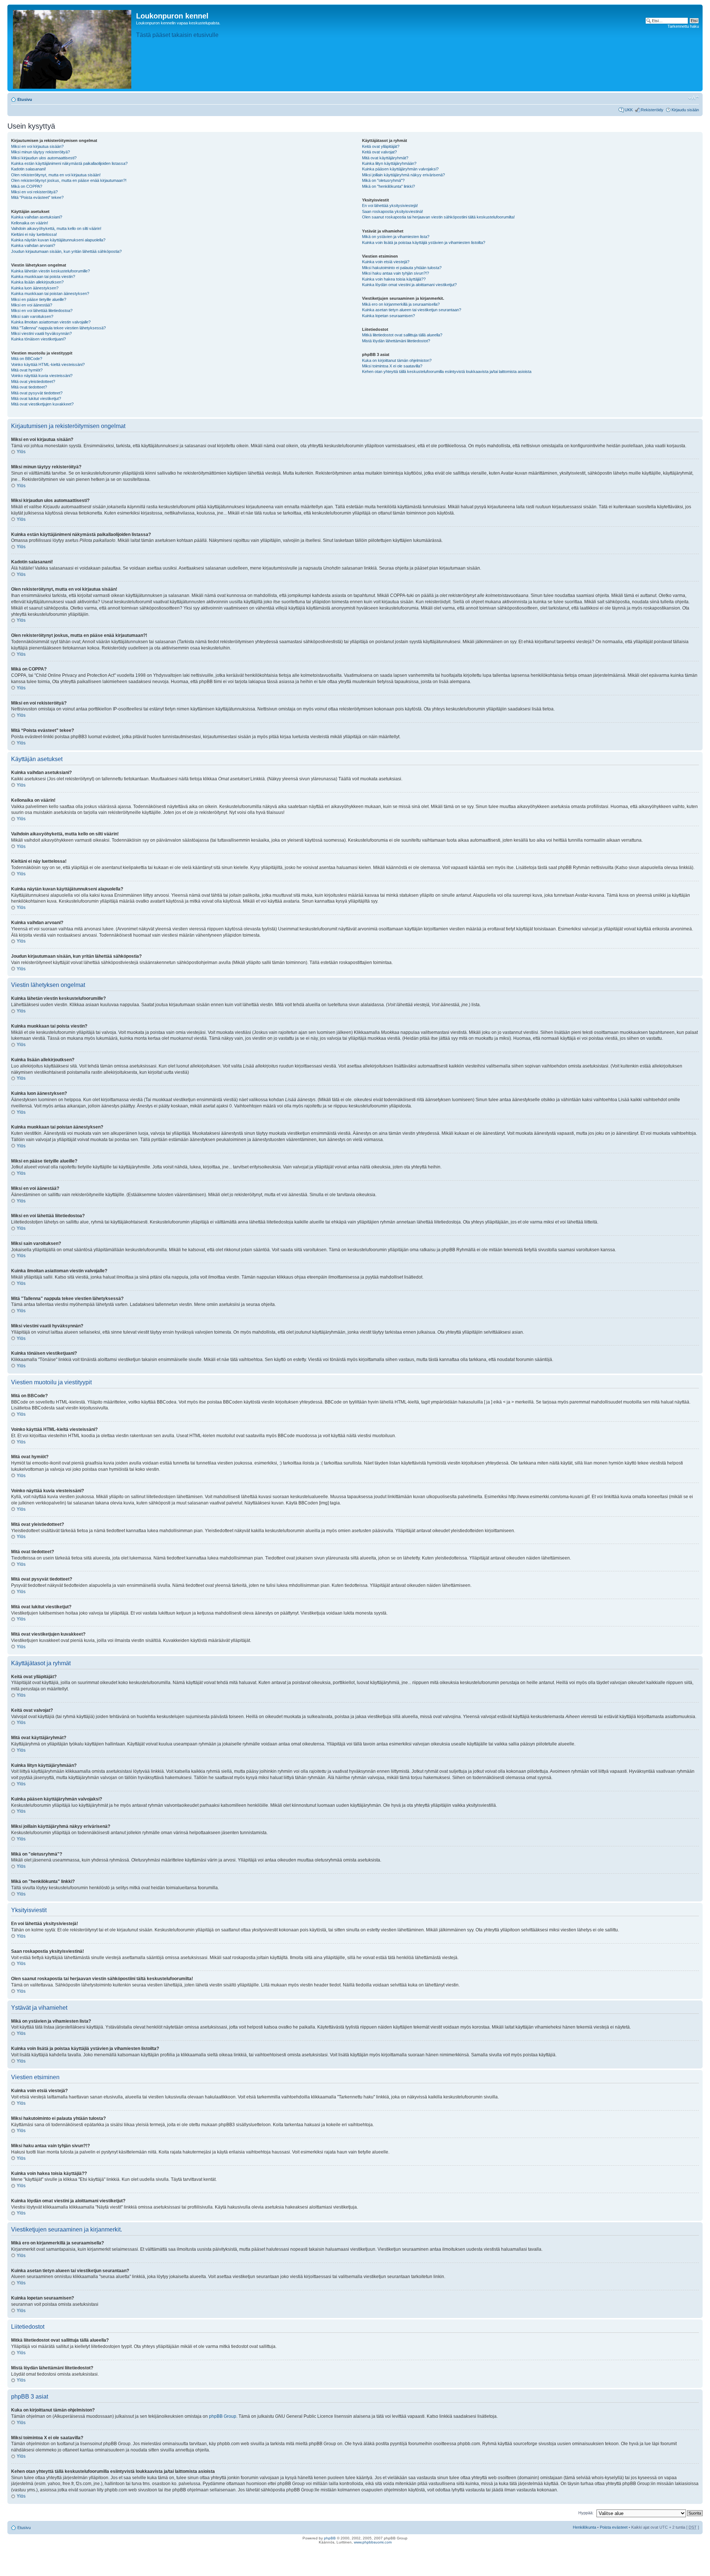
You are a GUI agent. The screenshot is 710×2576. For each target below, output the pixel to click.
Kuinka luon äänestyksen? (35, 288)
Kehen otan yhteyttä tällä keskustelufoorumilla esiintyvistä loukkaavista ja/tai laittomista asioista (447, 371)
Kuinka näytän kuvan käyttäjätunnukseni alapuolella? (58, 240)
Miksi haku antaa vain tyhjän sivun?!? (395, 273)
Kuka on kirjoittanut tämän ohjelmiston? (397, 360)
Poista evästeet (614, 2527)
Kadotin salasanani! (28, 169)
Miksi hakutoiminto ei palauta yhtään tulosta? (402, 268)
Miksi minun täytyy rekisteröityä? (40, 152)
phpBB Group (223, 2416)
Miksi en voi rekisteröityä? (34, 192)
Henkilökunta (584, 2527)
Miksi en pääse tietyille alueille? (39, 299)
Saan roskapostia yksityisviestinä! (393, 211)
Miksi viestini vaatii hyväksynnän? (41, 333)
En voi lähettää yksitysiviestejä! (390, 206)
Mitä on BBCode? (27, 359)
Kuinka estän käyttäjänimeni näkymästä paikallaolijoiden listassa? (69, 163)
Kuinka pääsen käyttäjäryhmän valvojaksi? (400, 169)
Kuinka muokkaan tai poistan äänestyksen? (50, 293)
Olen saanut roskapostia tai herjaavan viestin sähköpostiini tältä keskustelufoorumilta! (438, 217)
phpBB (330, 2538)
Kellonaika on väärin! (30, 223)
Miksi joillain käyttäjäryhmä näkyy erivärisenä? (403, 175)
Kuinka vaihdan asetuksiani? (37, 217)
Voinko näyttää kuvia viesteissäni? (42, 376)
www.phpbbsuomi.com (373, 2542)
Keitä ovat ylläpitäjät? (381, 146)
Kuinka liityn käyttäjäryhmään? (389, 163)
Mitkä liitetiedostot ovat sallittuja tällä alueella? (402, 335)
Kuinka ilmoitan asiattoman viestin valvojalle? (51, 322)
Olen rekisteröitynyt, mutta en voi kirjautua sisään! (56, 175)
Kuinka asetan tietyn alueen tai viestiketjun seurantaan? (412, 310)
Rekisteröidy (652, 110)
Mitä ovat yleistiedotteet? (33, 381)
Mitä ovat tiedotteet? (29, 387)
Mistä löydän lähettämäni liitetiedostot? (396, 341)
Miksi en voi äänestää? (32, 305)
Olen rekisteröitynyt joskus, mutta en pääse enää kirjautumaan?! (69, 180)
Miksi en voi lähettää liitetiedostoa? (42, 310)
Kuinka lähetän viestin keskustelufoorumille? (50, 271)
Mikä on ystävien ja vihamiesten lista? (396, 237)
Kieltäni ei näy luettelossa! (34, 234)
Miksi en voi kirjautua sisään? (37, 146)
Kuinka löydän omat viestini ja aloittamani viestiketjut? (409, 285)
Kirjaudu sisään (685, 110)
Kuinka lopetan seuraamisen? (388, 316)
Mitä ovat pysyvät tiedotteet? (37, 393)
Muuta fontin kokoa (694, 98)
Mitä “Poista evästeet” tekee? (37, 197)
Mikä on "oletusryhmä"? (383, 180)
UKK (629, 110)
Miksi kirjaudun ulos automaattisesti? (44, 158)
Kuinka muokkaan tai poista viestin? (43, 276)
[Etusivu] (73, 48)
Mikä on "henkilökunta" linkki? (388, 186)
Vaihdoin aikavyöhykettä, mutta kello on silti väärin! (56, 228)
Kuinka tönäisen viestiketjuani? (38, 339)
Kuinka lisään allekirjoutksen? (37, 282)
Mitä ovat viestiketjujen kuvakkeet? (42, 404)
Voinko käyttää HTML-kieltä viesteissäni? (48, 364)
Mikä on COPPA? (27, 186)
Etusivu (25, 99)
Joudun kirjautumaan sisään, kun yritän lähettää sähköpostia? (66, 251)
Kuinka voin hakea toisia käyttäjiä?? (394, 279)
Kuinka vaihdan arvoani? (33, 245)
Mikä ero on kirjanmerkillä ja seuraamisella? (401, 304)
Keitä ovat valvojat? (379, 152)
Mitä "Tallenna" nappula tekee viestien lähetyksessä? (58, 328)
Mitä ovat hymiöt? (27, 370)
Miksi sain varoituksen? (32, 316)
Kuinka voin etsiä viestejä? (386, 262)
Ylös (21, 452)
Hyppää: (586, 2513)
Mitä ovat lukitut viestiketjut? (36, 398)
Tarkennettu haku (683, 26)
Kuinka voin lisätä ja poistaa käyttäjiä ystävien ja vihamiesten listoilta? (424, 242)
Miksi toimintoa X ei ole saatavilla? (392, 366)
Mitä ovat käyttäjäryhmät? (385, 158)
